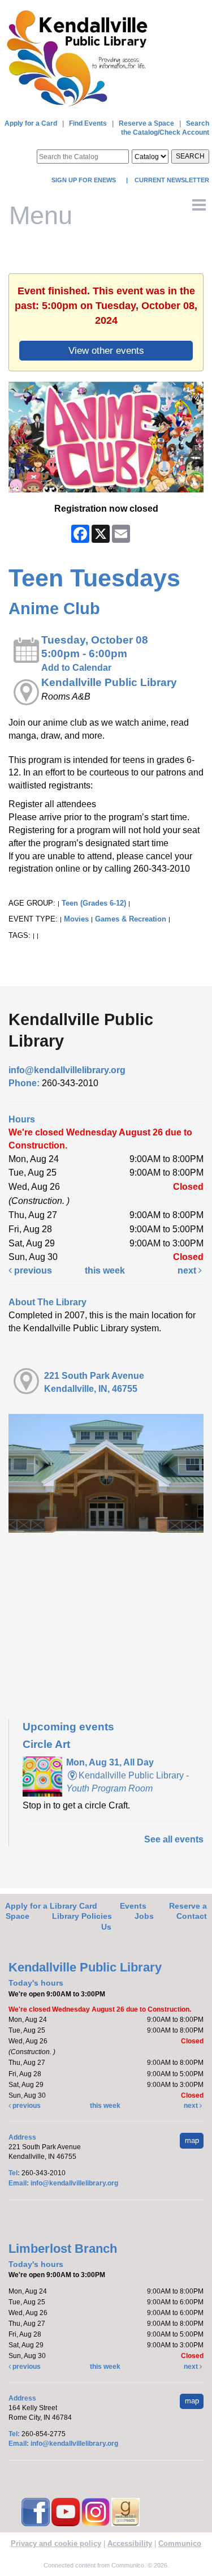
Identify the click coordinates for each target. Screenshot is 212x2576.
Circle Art (46, 1744)
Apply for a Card (31, 123)
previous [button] (32, 1270)
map (192, 2140)
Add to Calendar (76, 668)
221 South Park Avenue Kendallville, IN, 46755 (94, 1382)
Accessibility (130, 2543)
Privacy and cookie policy (56, 2543)
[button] (199, 205)
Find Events (88, 123)
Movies (76, 919)
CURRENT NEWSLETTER (171, 180)
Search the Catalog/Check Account (165, 128)
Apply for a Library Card (51, 1906)
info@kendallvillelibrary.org (67, 1070)
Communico (180, 2543)
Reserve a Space (146, 123)
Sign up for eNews (85, 180)
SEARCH (190, 156)
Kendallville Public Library (109, 682)
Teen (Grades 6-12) (94, 903)
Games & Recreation (131, 919)
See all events (174, 1839)
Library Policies (82, 1916)
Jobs (144, 1916)
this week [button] (105, 1270)
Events (133, 1906)
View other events (106, 350)
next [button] (188, 1270)
